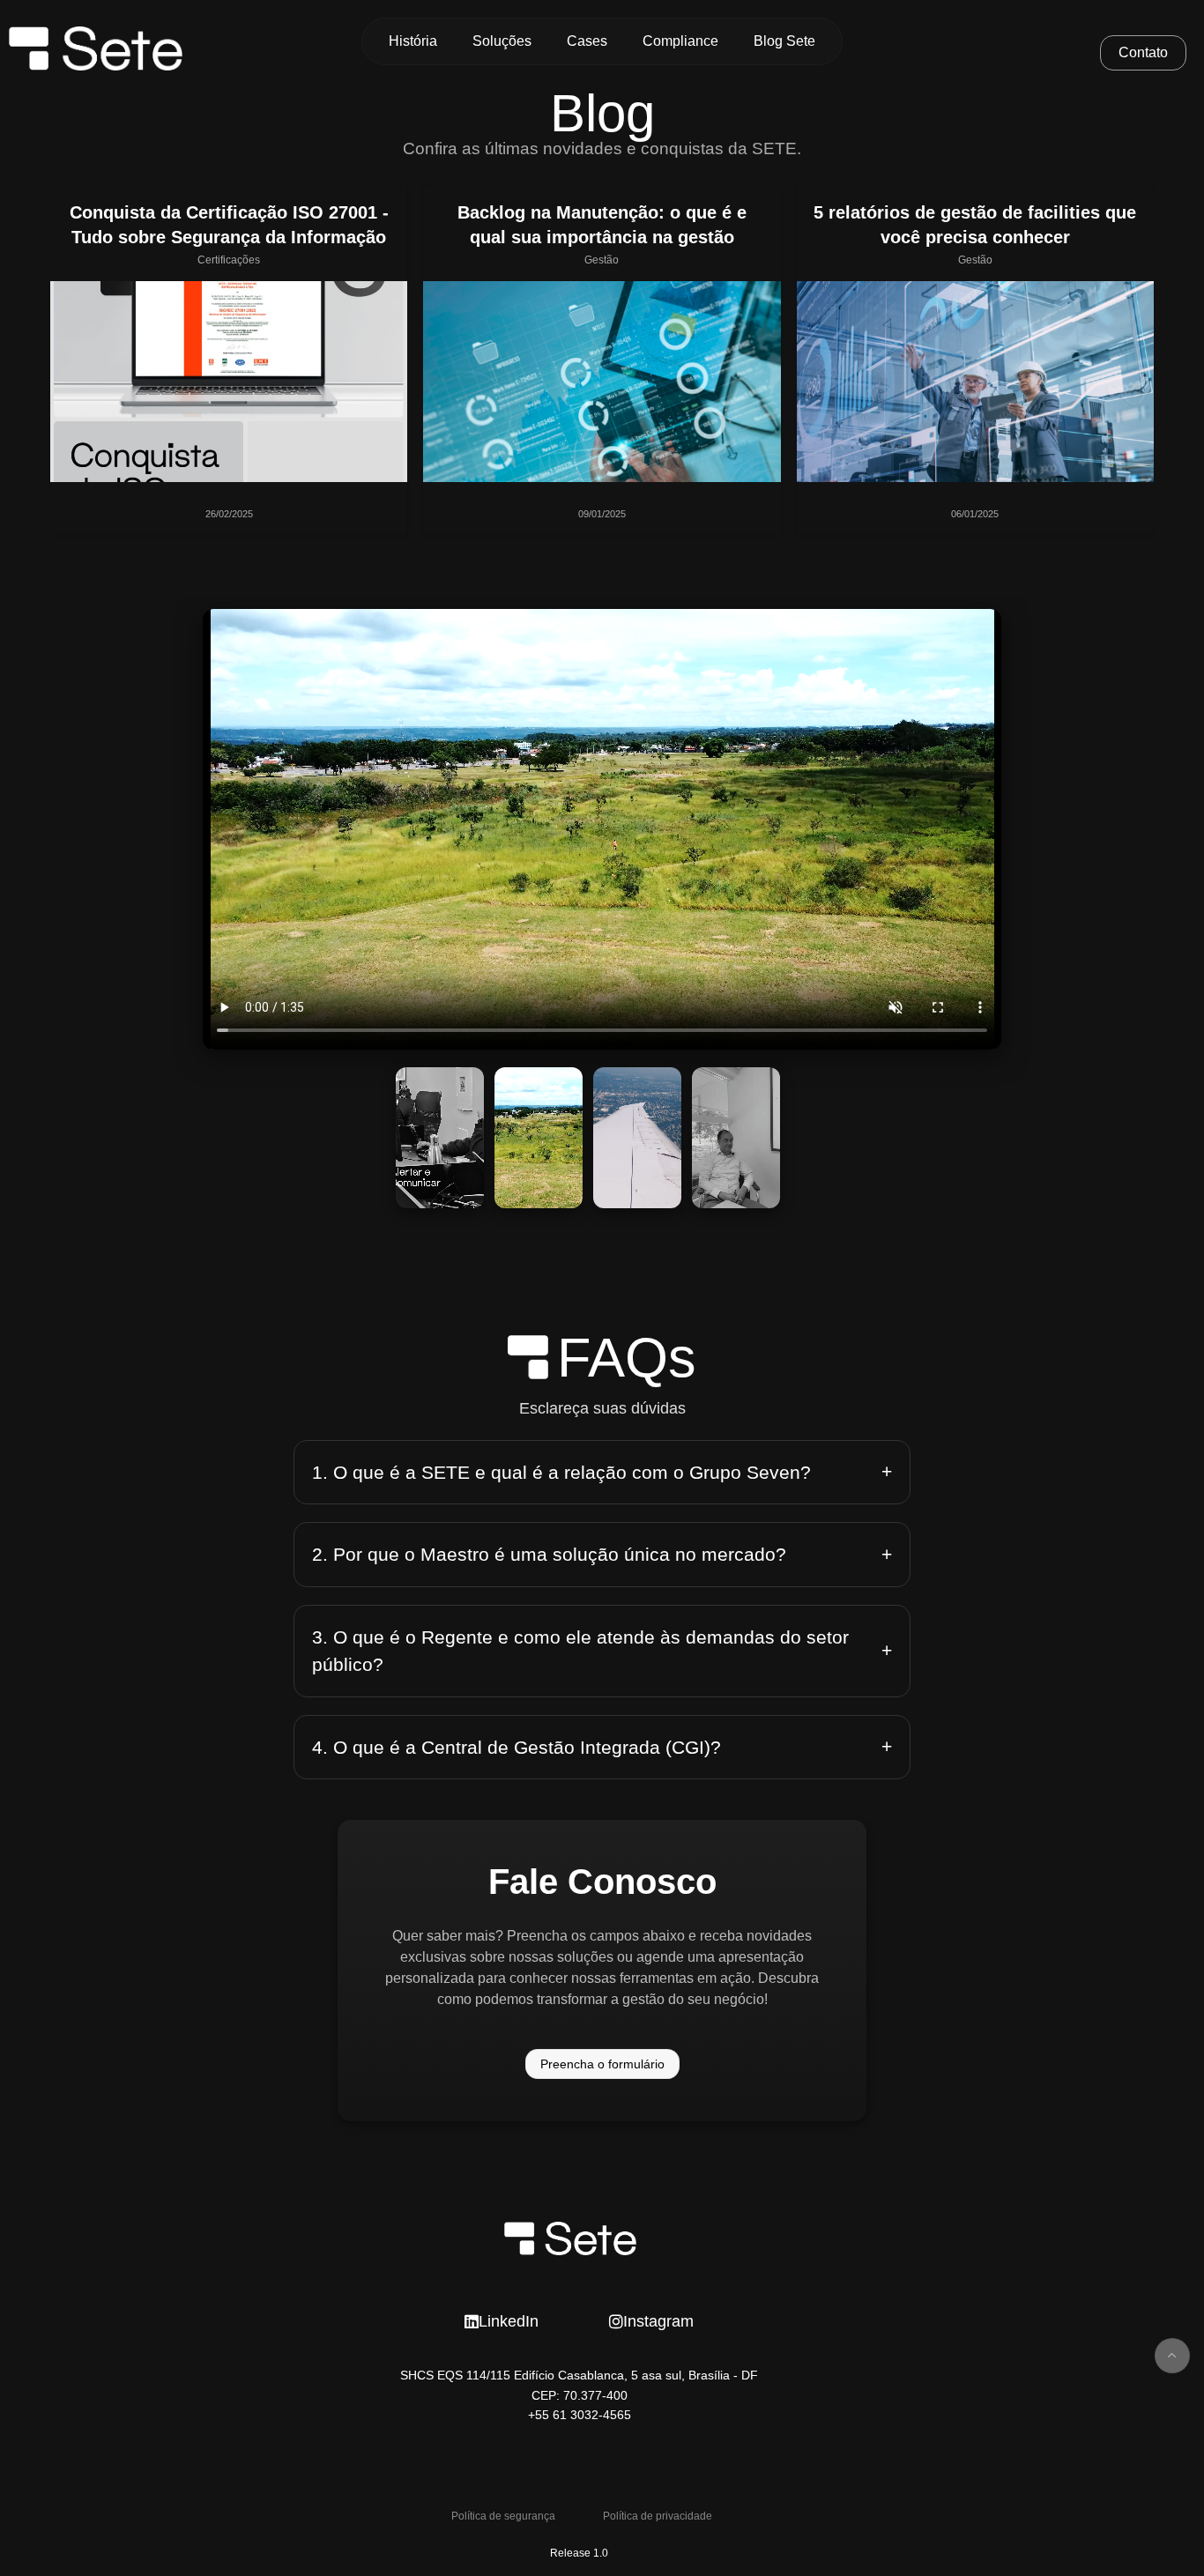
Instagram (658, 2321)
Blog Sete (784, 41)
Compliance (680, 41)
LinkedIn (509, 2321)
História (413, 41)
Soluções (502, 41)
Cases (587, 41)
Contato (1143, 52)
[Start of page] (1172, 2356)
